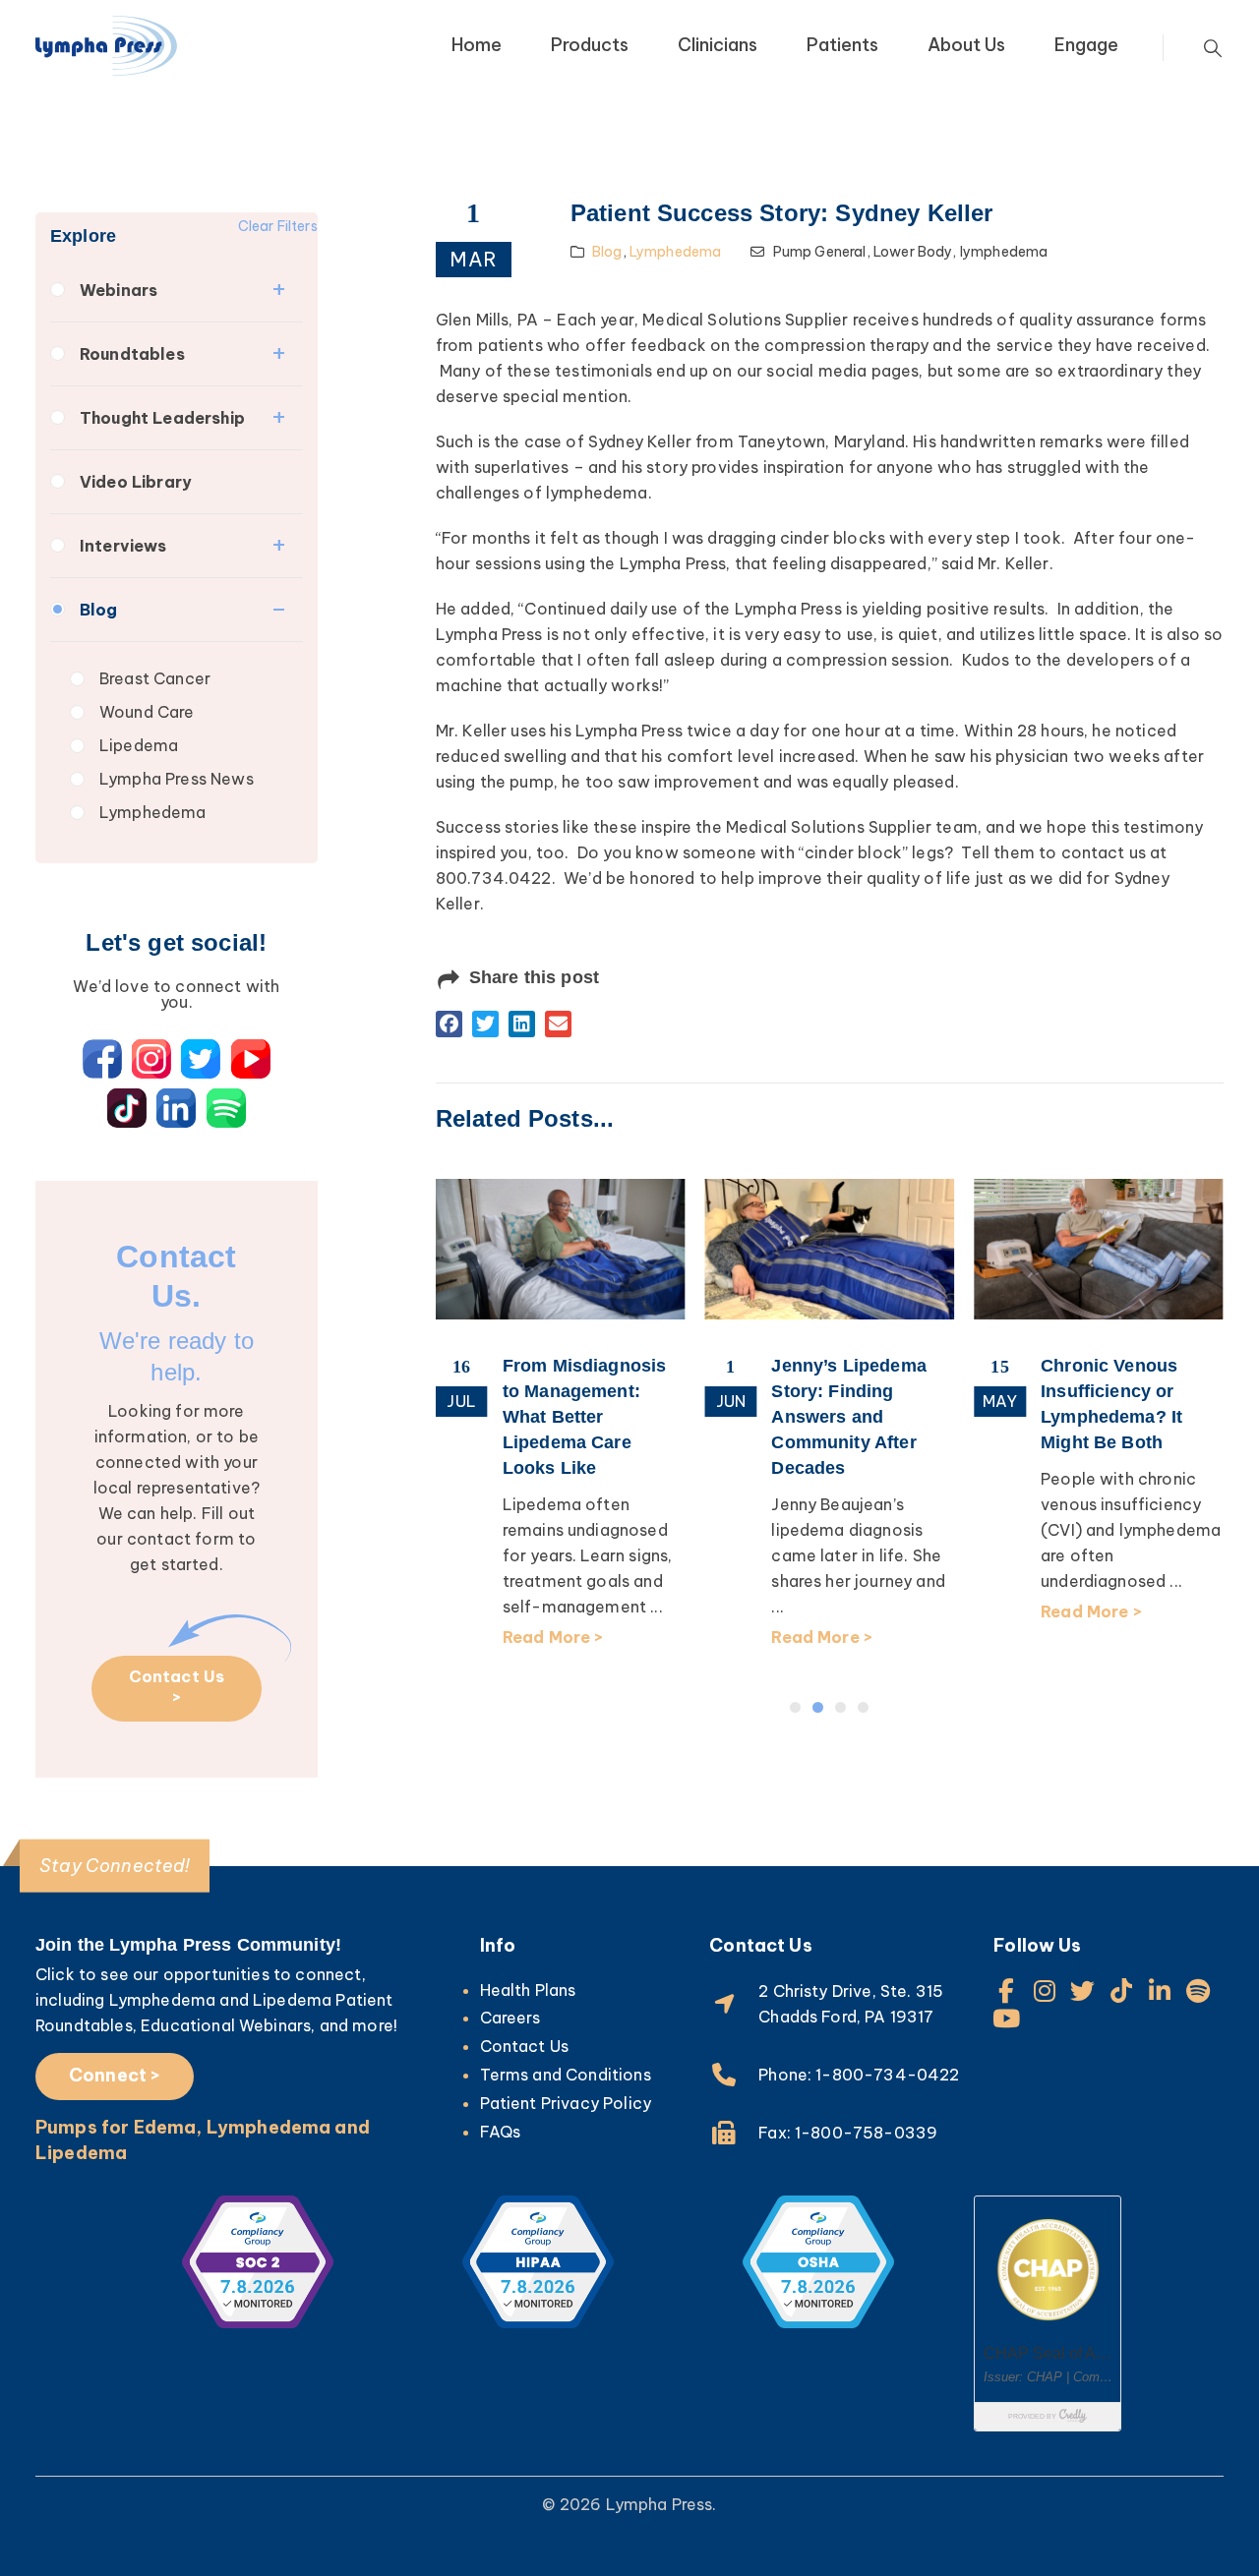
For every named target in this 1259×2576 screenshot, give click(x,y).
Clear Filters (278, 226)
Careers (510, 2018)
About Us (966, 45)
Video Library (136, 482)
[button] (449, 1024)
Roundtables (132, 354)
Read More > (456, 1637)
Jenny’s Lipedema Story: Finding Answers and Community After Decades (751, 1417)
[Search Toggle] (1213, 48)
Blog (99, 610)
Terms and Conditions (566, 2075)
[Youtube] (1006, 2018)
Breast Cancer (155, 678)
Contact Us (525, 2046)
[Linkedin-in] (1160, 1991)
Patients (842, 45)
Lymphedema (153, 812)
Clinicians (718, 45)
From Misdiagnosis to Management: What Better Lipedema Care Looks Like (487, 1417)
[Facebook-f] (1006, 1991)
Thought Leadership (162, 418)
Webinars (119, 290)
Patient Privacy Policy (566, 2103)
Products (590, 45)
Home (477, 45)
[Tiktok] (1122, 1991)
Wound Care (147, 712)
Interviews (123, 546)
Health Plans (528, 1990)
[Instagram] (1044, 1991)
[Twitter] (1083, 1991)
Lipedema (139, 745)
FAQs (501, 2132)
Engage (1086, 45)
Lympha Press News (177, 779)
